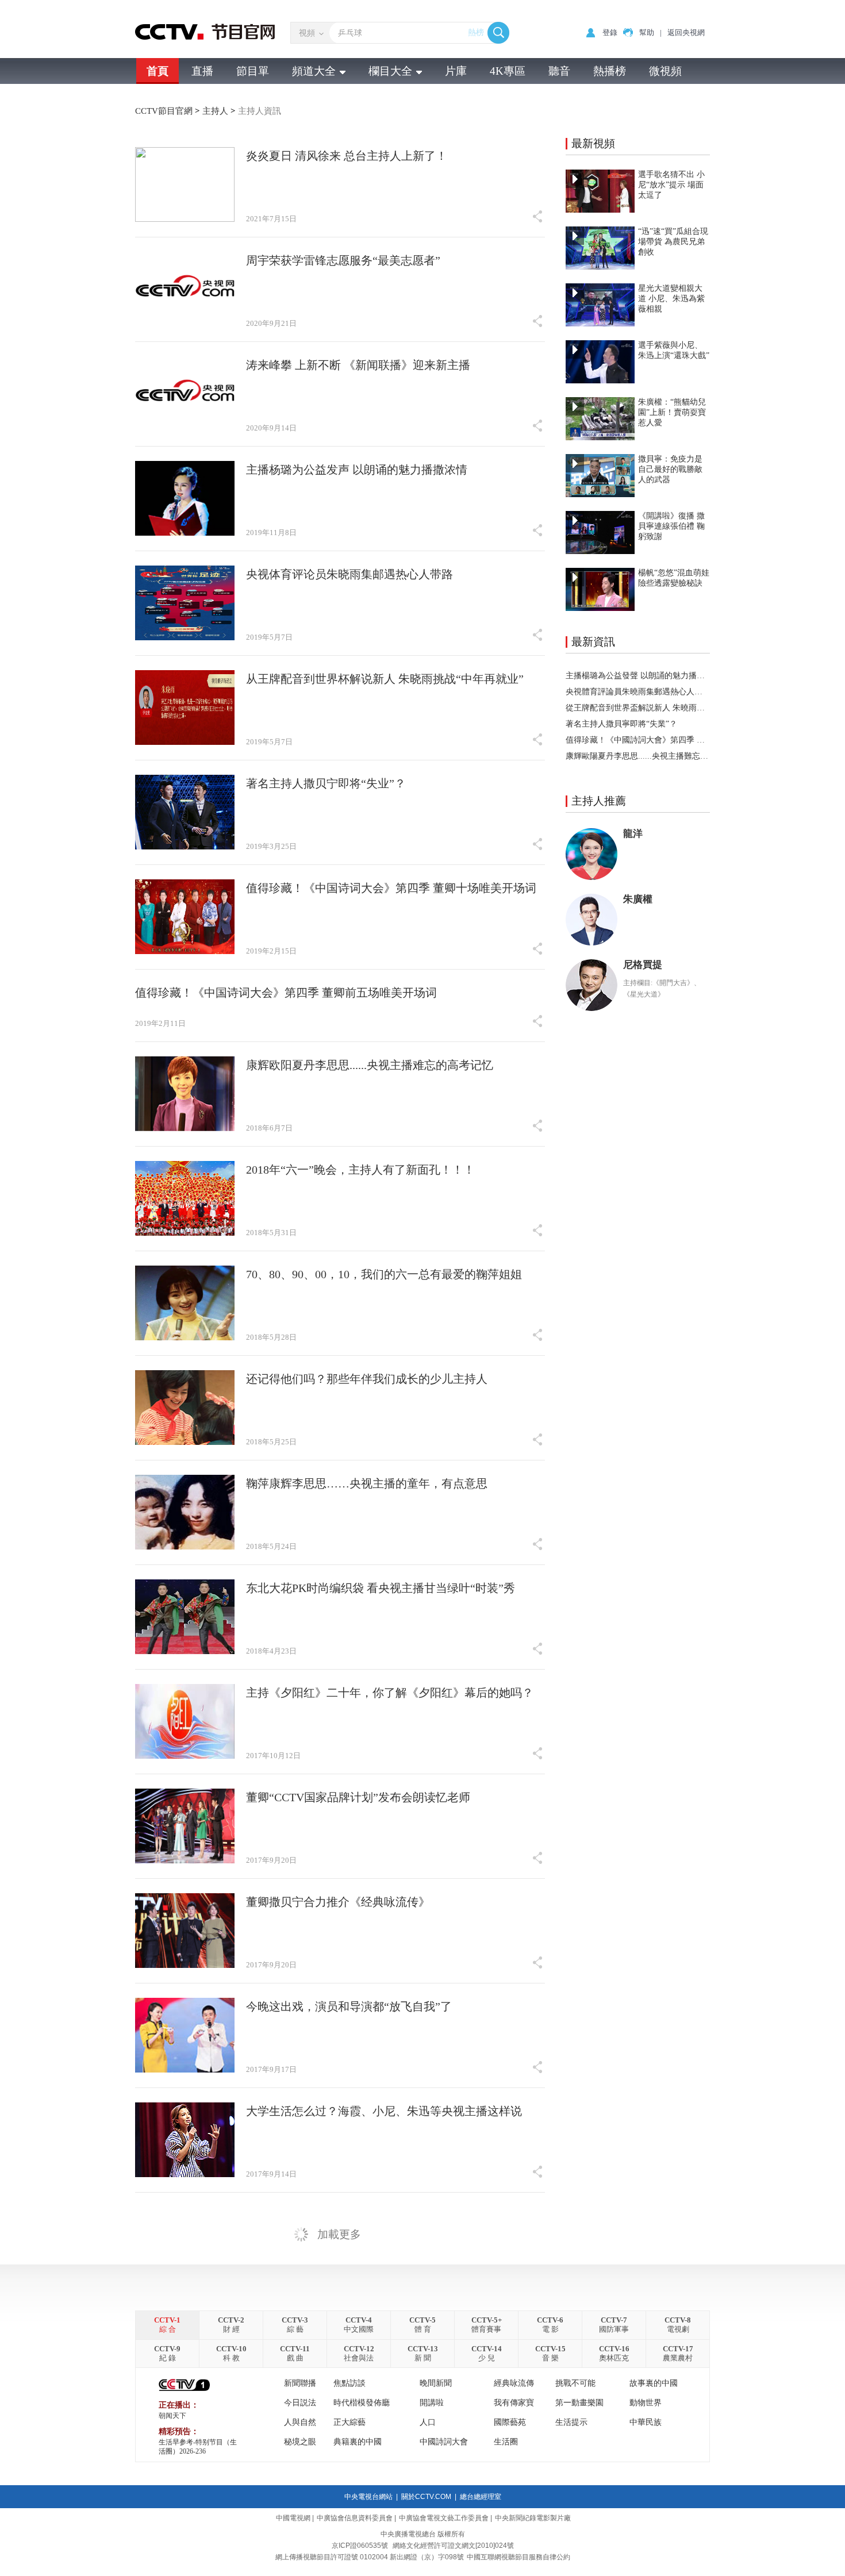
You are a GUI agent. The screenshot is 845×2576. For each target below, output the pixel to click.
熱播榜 (610, 71)
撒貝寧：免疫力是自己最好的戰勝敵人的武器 (670, 469)
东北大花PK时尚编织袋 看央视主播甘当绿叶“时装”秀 (381, 1588)
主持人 (216, 111)
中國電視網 (293, 2518)
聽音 (559, 71)
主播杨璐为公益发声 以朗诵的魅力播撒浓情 (357, 470)
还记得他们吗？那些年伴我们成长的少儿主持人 (367, 1379)
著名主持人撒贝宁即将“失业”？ (326, 783)
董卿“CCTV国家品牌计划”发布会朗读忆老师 (358, 1797)
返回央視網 (686, 32)
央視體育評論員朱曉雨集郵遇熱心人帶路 (638, 692)
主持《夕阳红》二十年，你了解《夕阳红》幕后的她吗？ (390, 1693)
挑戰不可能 (575, 2383)
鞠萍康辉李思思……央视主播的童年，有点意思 (367, 1483)
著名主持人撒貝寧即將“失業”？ (621, 724)
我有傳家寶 (514, 2403)
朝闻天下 (172, 2416)
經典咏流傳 (514, 2383)
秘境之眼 (300, 2442)
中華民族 (646, 2422)
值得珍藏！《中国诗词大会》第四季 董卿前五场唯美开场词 (286, 993)
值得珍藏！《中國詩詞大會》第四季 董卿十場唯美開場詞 (638, 740)
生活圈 (506, 2442)
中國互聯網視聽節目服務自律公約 (518, 2557)
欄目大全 (390, 71)
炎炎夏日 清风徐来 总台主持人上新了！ (347, 156)
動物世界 (646, 2403)
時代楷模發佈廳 (362, 2403)
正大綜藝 (349, 2422)
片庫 (456, 71)
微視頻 (665, 71)
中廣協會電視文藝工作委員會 (444, 2518)
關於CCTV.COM (426, 2497)
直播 (202, 71)
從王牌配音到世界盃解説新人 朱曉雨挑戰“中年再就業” (638, 708)
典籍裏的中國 (358, 2442)
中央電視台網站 (368, 2497)
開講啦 (432, 2403)
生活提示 (571, 2422)
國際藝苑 (510, 2422)
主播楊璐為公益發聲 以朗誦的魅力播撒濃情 (638, 676)
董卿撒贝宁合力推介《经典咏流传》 (338, 1902)
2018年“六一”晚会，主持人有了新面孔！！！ (360, 1170)
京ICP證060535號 (360, 2546)
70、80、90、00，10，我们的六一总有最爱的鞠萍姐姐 (384, 1274)
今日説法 (300, 2403)
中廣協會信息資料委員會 (355, 2518)
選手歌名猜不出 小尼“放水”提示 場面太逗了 (671, 185)
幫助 (647, 32)
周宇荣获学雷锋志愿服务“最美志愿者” (343, 260)
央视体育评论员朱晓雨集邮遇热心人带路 (349, 574)
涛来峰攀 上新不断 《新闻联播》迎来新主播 (358, 365)
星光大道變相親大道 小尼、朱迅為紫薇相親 (671, 299)
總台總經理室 (481, 2497)
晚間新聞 (436, 2383)
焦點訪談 (349, 2383)
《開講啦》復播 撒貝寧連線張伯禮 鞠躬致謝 (671, 526)
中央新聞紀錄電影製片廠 (533, 2518)
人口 (428, 2422)
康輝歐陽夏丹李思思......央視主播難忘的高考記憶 (638, 756)
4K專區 (508, 71)
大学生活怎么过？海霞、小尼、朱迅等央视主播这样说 (384, 2111)
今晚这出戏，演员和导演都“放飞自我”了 (349, 2006)
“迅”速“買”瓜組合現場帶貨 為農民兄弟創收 (673, 242)
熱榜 (476, 32)
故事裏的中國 (654, 2383)
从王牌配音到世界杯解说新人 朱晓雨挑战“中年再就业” (385, 679)
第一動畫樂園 (579, 2403)
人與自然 (300, 2422)
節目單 (253, 71)
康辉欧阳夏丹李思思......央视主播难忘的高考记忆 (370, 1065)
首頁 (158, 71)
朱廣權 (638, 899)
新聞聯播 (300, 2383)
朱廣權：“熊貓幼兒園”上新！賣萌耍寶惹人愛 (672, 412)
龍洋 (633, 834)
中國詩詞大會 (444, 2442)
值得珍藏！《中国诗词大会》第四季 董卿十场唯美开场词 (391, 888)
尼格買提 (643, 965)
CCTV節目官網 (165, 111)
